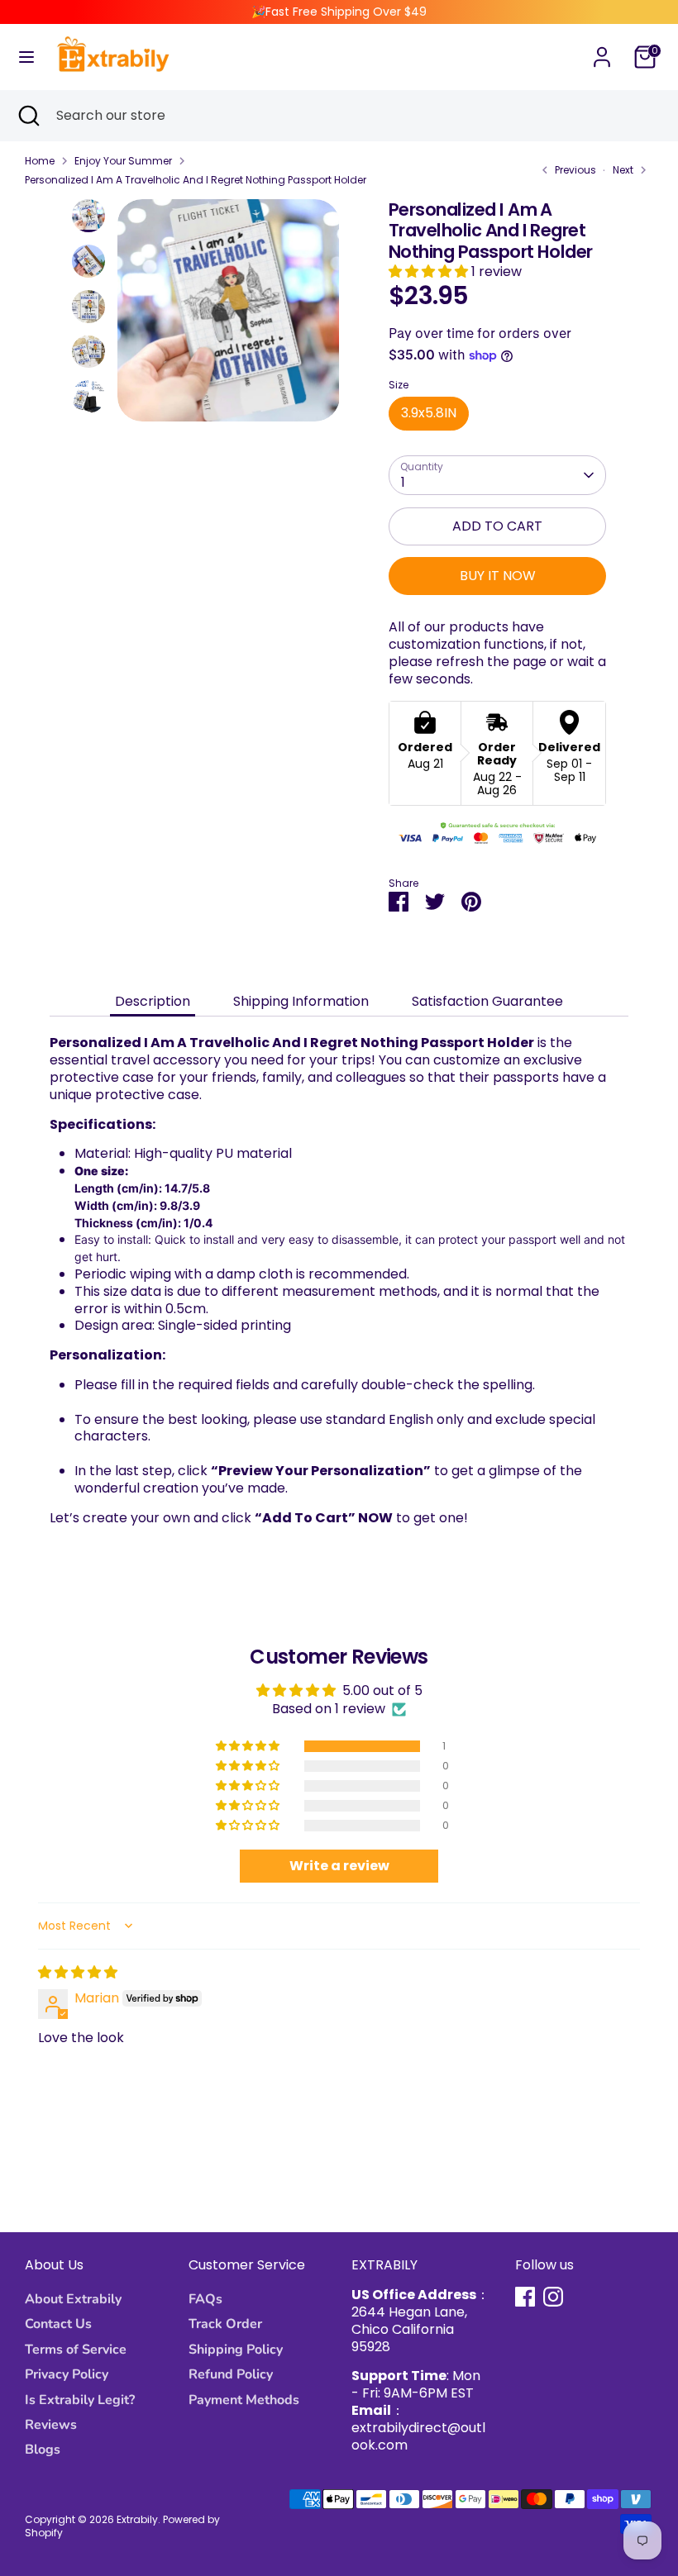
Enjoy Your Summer (123, 161)
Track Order (225, 2324)
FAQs (205, 2299)
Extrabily (137, 2519)
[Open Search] (28, 116)
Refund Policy (231, 2374)
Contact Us (58, 2324)
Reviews (51, 2425)
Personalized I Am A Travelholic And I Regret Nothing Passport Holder (196, 180)
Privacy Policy (67, 2374)
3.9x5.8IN (429, 413)
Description (153, 1001)
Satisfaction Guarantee (487, 1001)
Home (40, 161)
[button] (430, 271)
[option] (229, 317)
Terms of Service (76, 2350)
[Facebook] (525, 2297)
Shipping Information (301, 1001)
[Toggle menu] (26, 57)
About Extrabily (73, 2299)
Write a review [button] (339, 1866)
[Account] (602, 48)
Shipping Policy (236, 2350)
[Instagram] (553, 2297)
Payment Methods (244, 2400)
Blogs (43, 2450)
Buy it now (498, 576)
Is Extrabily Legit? (80, 2400)
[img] (78, 1972)
